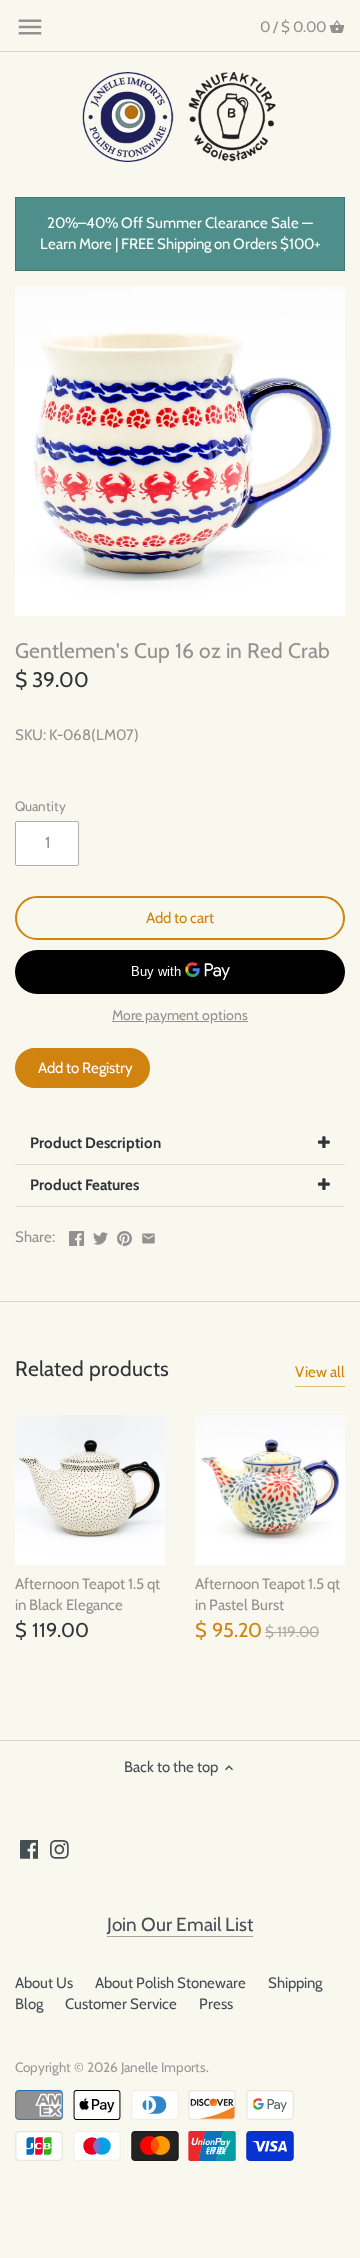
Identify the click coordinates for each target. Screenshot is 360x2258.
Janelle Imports (163, 2067)
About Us (44, 1983)
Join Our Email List (180, 1924)
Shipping (295, 1983)
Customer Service (121, 2004)
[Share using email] (148, 1235)
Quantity (40, 806)
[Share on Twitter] (100, 1235)
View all (320, 1372)
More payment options (180, 1015)
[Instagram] (59, 1848)
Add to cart (180, 918)
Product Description (95, 1143)
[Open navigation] (30, 27)
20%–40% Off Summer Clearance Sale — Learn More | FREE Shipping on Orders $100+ (180, 233)
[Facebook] (29, 1848)
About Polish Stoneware (170, 1983)
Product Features (84, 1185)
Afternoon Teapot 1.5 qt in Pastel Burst (267, 1594)
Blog (29, 2004)
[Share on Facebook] (76, 1235)
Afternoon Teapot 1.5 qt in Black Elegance (87, 1594)
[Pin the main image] (124, 1235)
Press (216, 2004)
